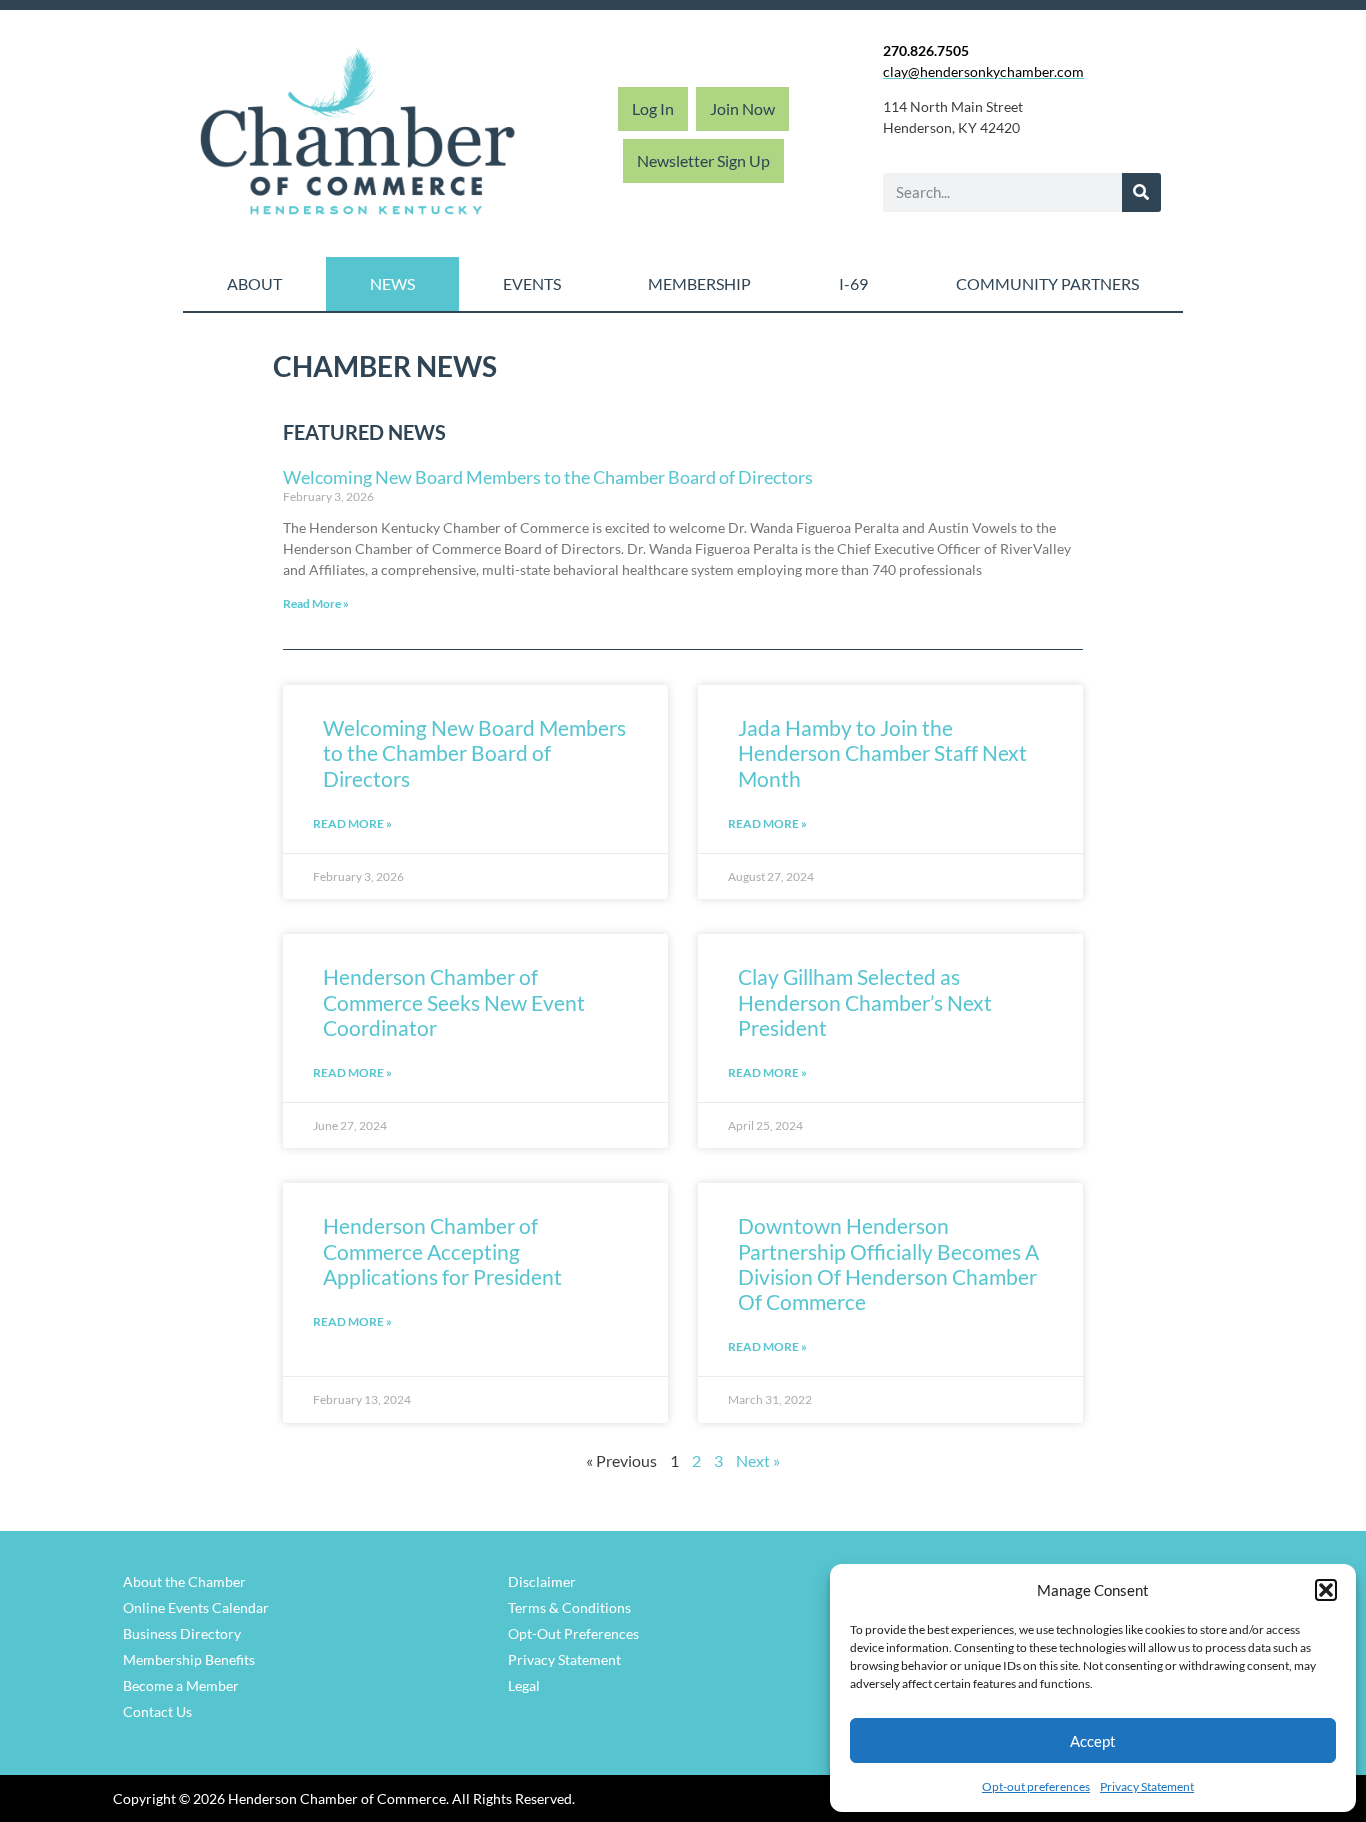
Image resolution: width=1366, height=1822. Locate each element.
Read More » (316, 603)
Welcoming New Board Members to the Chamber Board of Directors (548, 477)
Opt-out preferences (1036, 1786)
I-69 (853, 283)
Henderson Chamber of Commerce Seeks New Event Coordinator (454, 1001)
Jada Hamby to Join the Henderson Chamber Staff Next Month (882, 752)
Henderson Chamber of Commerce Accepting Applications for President (442, 1250)
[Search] (1141, 192)
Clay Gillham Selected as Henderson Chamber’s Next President (865, 1001)
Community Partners (1047, 283)
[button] (1326, 1590)
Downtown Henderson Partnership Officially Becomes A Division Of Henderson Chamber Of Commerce (888, 1263)
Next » (758, 1460)
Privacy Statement (1147, 1786)
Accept (1093, 1741)
